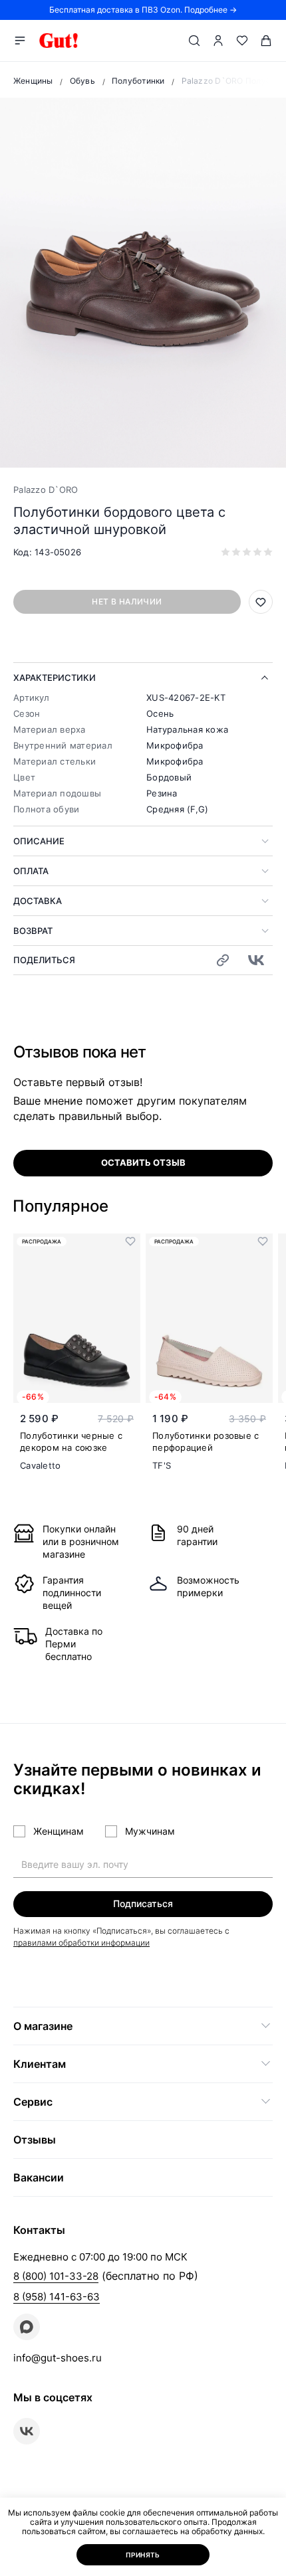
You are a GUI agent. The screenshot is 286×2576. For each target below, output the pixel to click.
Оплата (31, 871)
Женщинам (59, 1831)
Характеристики (55, 678)
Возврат (33, 931)
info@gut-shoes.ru (58, 2358)
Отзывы (35, 2140)
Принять (143, 2555)
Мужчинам (150, 1831)
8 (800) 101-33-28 (56, 2276)
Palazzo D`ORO (46, 490)
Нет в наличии (127, 601)
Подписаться (143, 1903)
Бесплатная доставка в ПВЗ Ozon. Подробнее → (143, 10)
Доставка (38, 901)
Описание (39, 841)
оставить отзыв (143, 1162)
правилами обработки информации (81, 1943)
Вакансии (39, 2177)
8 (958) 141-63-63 (57, 2297)
